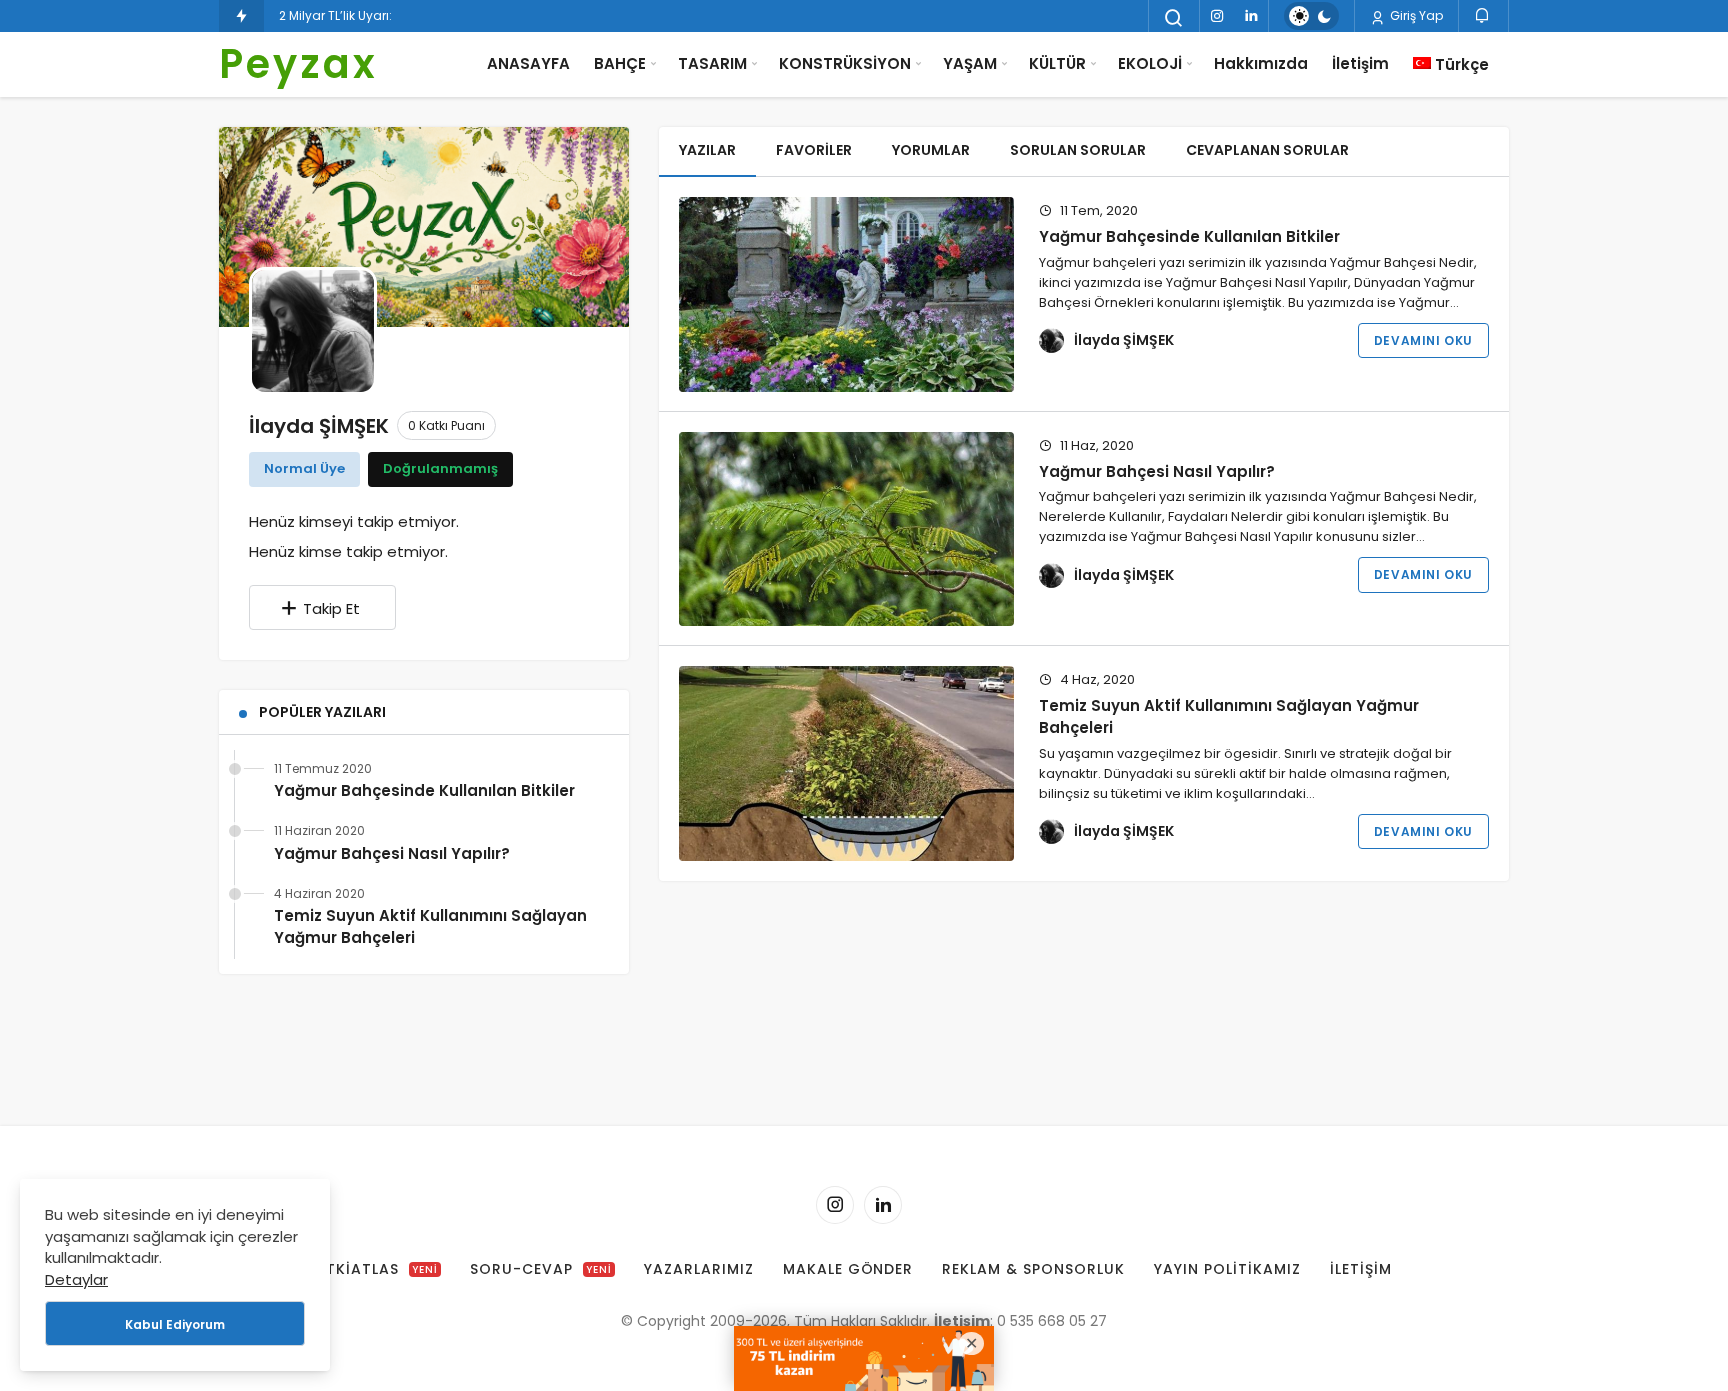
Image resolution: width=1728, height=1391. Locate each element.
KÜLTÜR (1057, 63)
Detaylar (76, 1279)
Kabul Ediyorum (175, 1324)
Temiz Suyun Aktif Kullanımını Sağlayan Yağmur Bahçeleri (430, 926)
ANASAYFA (528, 63)
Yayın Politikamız (1227, 1269)
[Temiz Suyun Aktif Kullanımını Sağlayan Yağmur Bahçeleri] (846, 763)
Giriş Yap (1415, 15)
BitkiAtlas (374, 1269)
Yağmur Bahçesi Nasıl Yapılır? (392, 853)
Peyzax (298, 64)
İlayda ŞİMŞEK (1124, 340)
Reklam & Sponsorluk (1033, 1269)
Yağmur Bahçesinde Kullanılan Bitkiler (424, 790)
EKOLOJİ (1150, 63)
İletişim (1360, 63)
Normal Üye (304, 468)
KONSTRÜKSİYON (845, 63)
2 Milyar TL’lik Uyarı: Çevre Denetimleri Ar (396, 15)
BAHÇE (620, 63)
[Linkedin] (1251, 16)
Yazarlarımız (699, 1269)
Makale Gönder (848, 1269)
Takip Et (331, 608)
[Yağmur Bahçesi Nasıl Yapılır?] (846, 529)
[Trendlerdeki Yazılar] (241, 16)
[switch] (1311, 16)
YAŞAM (970, 63)
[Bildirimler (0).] (1483, 15)
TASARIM (712, 63)
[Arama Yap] (1174, 18)
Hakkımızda (1261, 63)
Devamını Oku (1423, 340)
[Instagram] (1217, 16)
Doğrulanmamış (440, 468)
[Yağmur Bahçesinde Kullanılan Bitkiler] (846, 294)
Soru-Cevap (541, 1269)
